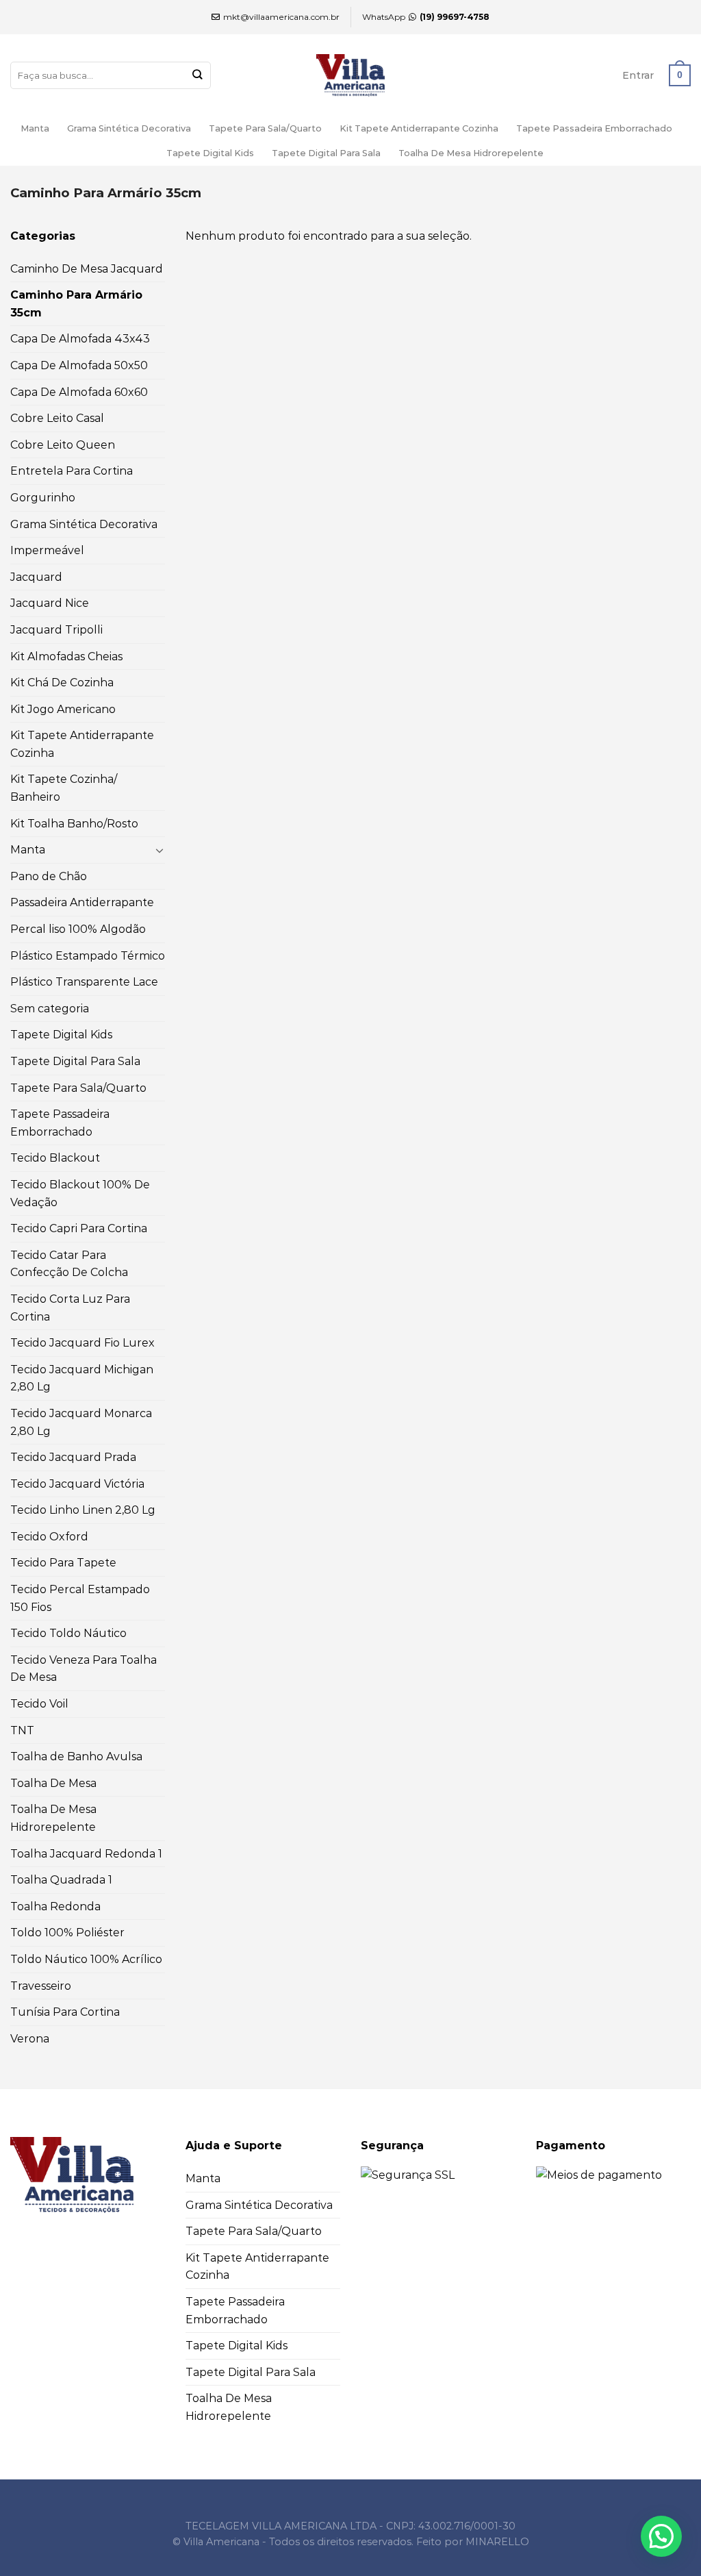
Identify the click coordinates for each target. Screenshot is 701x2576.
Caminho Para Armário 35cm (76, 304)
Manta (35, 128)
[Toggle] (160, 850)
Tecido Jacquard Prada (73, 1457)
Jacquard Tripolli (56, 630)
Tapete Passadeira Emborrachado (594, 128)
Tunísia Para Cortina (65, 2012)
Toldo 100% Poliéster (67, 1933)
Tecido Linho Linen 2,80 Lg (83, 1510)
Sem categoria (50, 1009)
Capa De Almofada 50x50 (79, 365)
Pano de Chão (49, 876)
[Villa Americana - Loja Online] (350, 75)
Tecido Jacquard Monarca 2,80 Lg (81, 1422)
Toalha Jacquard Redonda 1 (86, 1854)
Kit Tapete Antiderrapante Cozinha (419, 128)
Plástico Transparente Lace (84, 982)
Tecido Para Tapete (63, 1563)
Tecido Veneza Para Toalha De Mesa (84, 1669)
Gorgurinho (43, 498)
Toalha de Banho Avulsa (76, 1756)
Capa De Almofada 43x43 (80, 339)
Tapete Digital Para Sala (326, 153)
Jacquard (36, 577)
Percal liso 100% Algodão (78, 929)
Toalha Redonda (55, 1906)
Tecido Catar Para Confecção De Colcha (69, 1264)
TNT (22, 1730)
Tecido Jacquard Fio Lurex (82, 1343)
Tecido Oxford (49, 1537)
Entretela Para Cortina (72, 471)
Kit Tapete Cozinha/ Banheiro (64, 788)
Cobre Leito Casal (57, 418)
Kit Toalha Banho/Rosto (74, 824)
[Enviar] (197, 76)
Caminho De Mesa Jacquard (87, 269)
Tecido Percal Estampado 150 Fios (80, 1598)
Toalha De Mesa (53, 1783)
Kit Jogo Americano (63, 709)
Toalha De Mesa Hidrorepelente (471, 153)
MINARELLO (497, 2542)
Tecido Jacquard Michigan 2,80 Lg (82, 1378)
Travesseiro (41, 1986)
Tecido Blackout (55, 1158)
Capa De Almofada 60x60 (79, 392)
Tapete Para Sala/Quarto (265, 128)
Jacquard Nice (50, 603)
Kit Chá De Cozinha (62, 683)
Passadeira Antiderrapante (82, 902)
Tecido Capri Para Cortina (79, 1228)
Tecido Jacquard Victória (77, 1484)
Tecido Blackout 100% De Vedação (80, 1193)
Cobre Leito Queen (63, 445)
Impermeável (47, 550)
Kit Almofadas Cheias (66, 656)
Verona (30, 2039)
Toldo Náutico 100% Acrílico (86, 1959)
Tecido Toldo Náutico (68, 1633)
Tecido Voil (39, 1704)
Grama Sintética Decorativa (129, 128)
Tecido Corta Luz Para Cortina (70, 1308)
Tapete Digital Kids (210, 153)
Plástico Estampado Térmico (88, 956)
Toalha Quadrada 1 (61, 1880)
